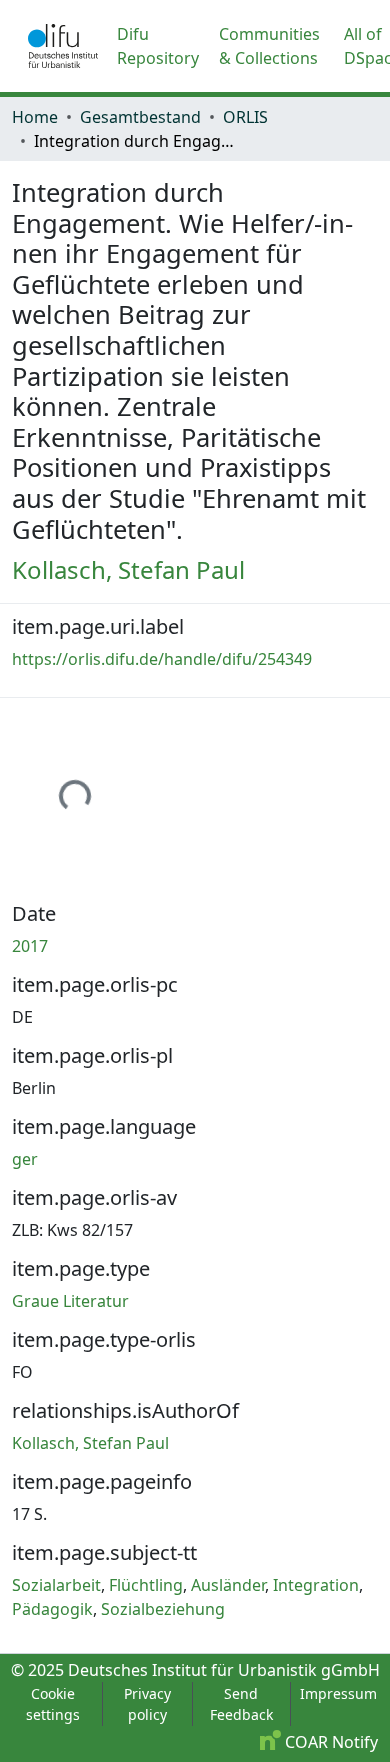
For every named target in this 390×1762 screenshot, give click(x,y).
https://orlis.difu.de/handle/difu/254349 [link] (162, 659)
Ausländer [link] (228, 1585)
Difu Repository (158, 46)
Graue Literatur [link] (70, 1301)
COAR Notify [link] (329, 1742)
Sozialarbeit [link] (56, 1585)
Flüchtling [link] (146, 1585)
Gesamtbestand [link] (140, 117)
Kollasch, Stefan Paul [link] (128, 569)
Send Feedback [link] (241, 1704)
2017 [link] (30, 946)
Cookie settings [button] (53, 1704)
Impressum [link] (338, 1693)
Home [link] (35, 117)
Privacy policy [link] (147, 1704)
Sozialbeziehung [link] (163, 1609)
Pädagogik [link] (52, 1609)
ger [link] (25, 1159)
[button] (63, 46)
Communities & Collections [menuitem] (269, 46)
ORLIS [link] (245, 117)
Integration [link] (316, 1585)
